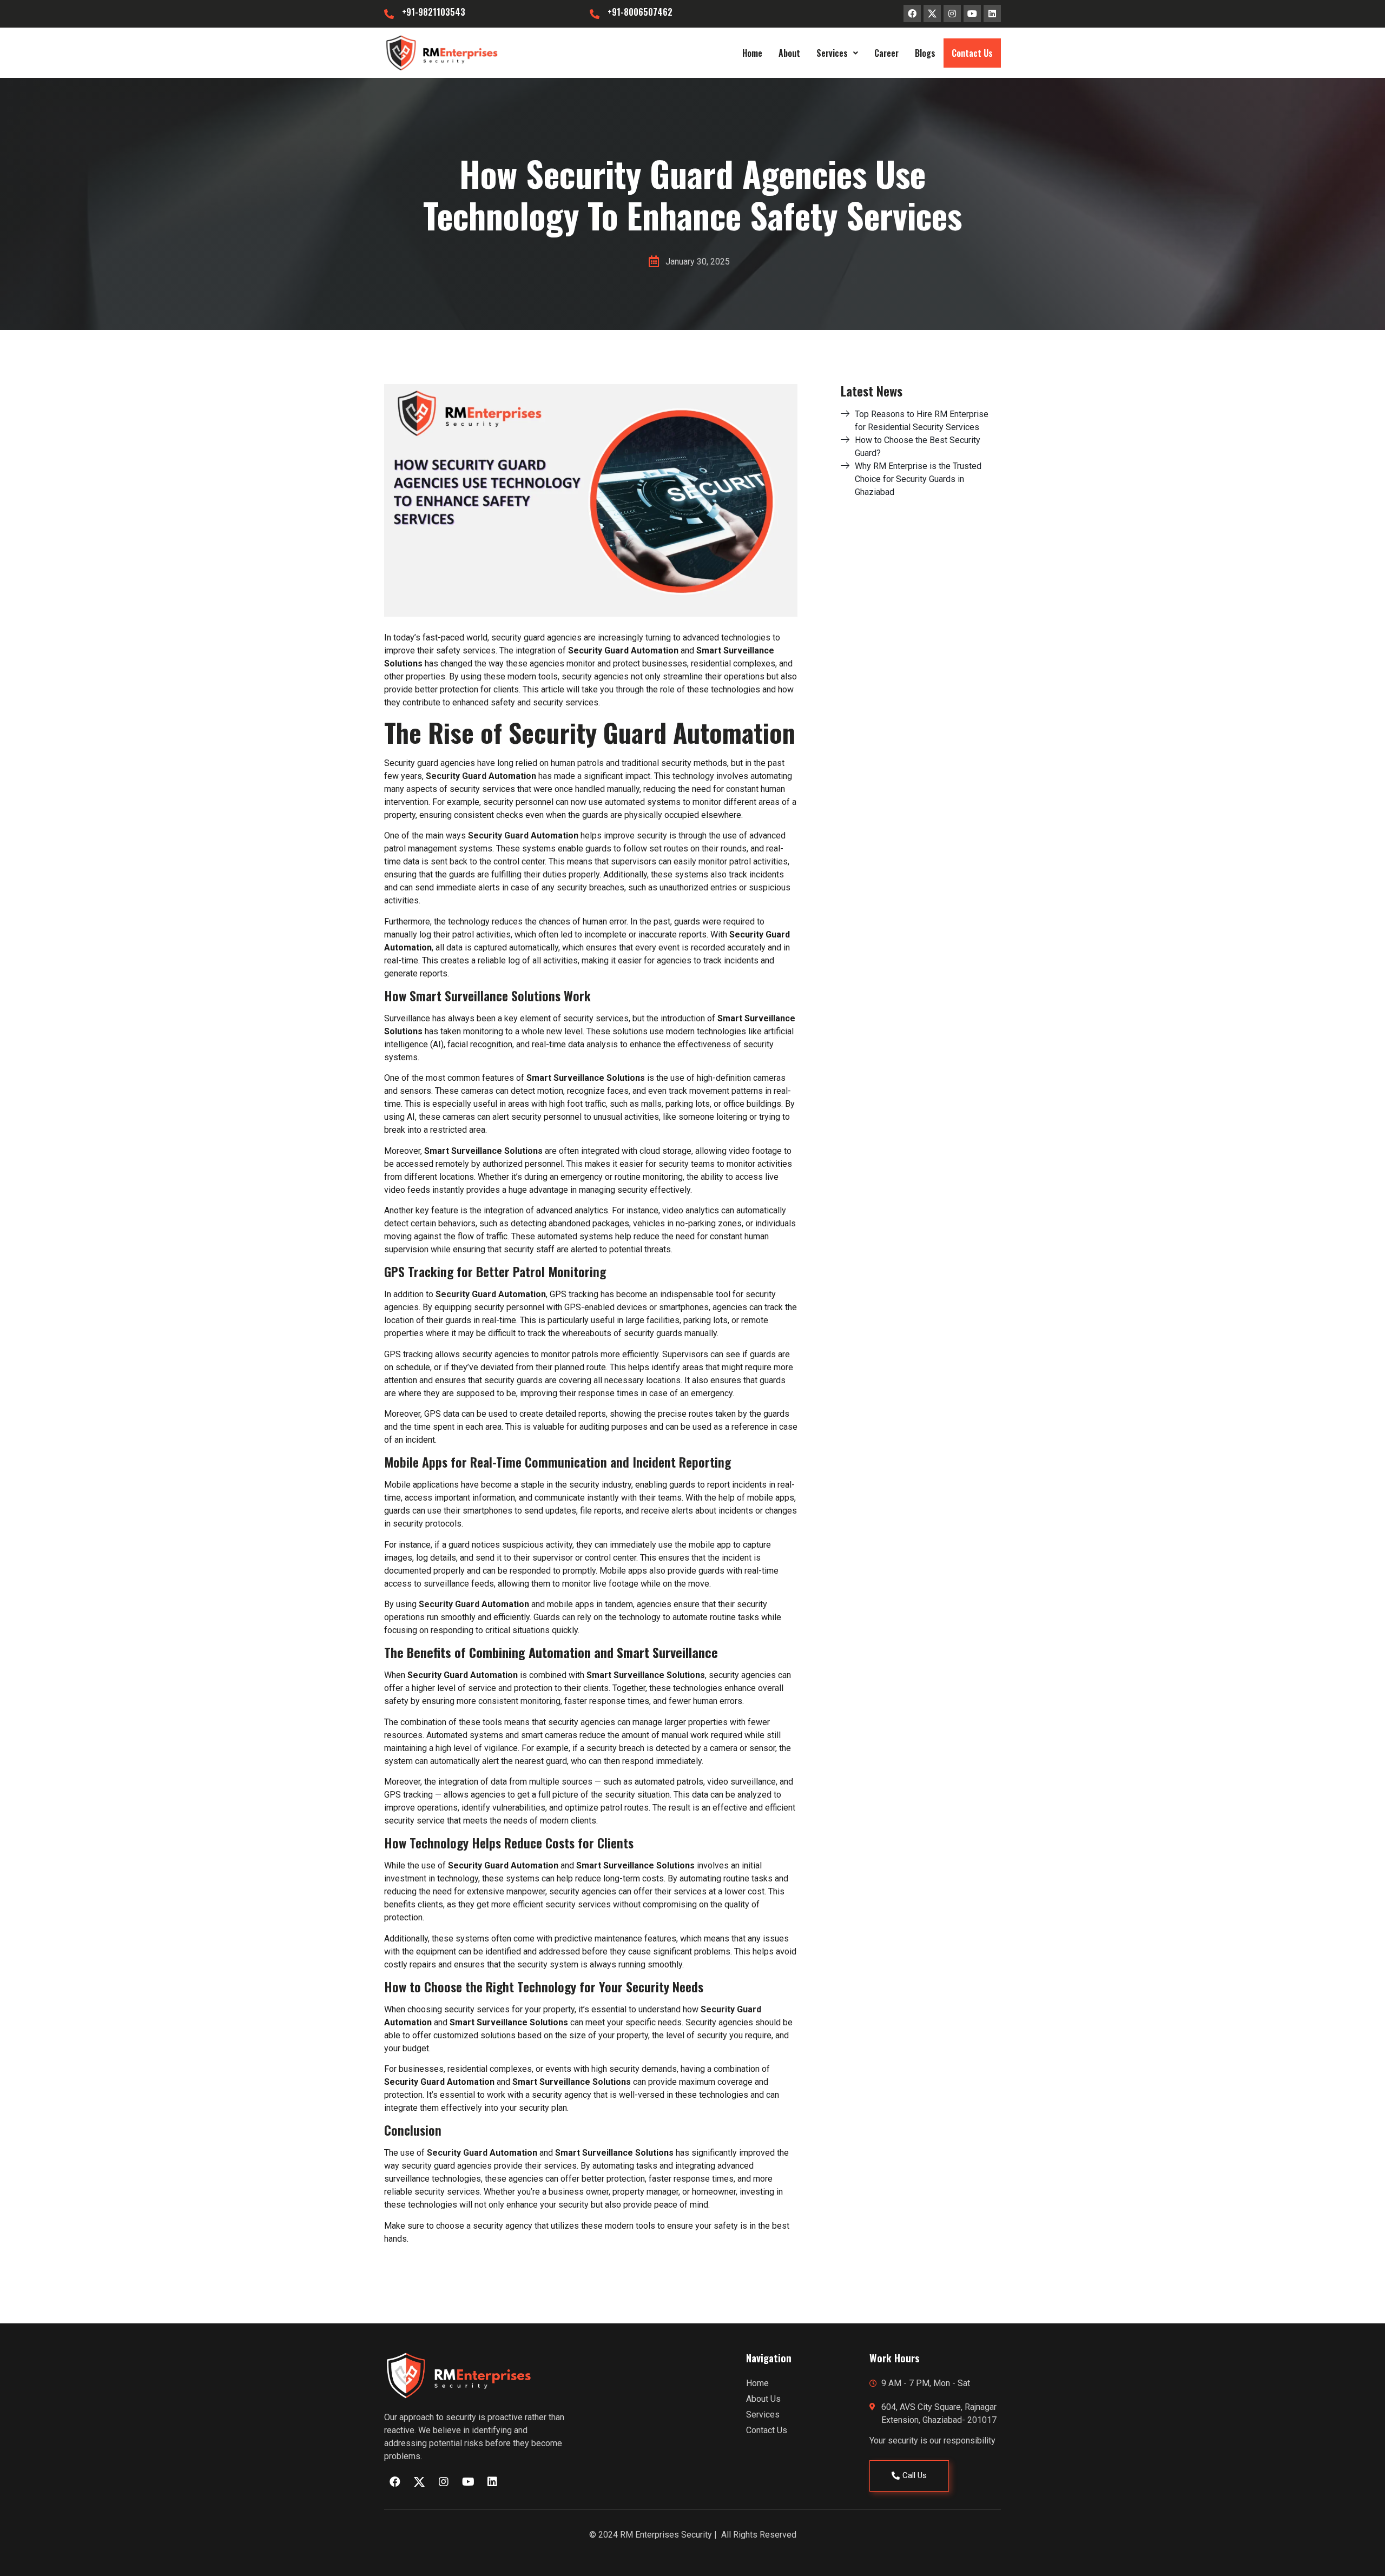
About (789, 53)
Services (832, 53)
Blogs (925, 53)
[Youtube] (972, 14)
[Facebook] (912, 14)
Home (752, 53)
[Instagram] (952, 14)
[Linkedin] (992, 14)
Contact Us (972, 53)
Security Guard (457, 776)
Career (886, 53)
